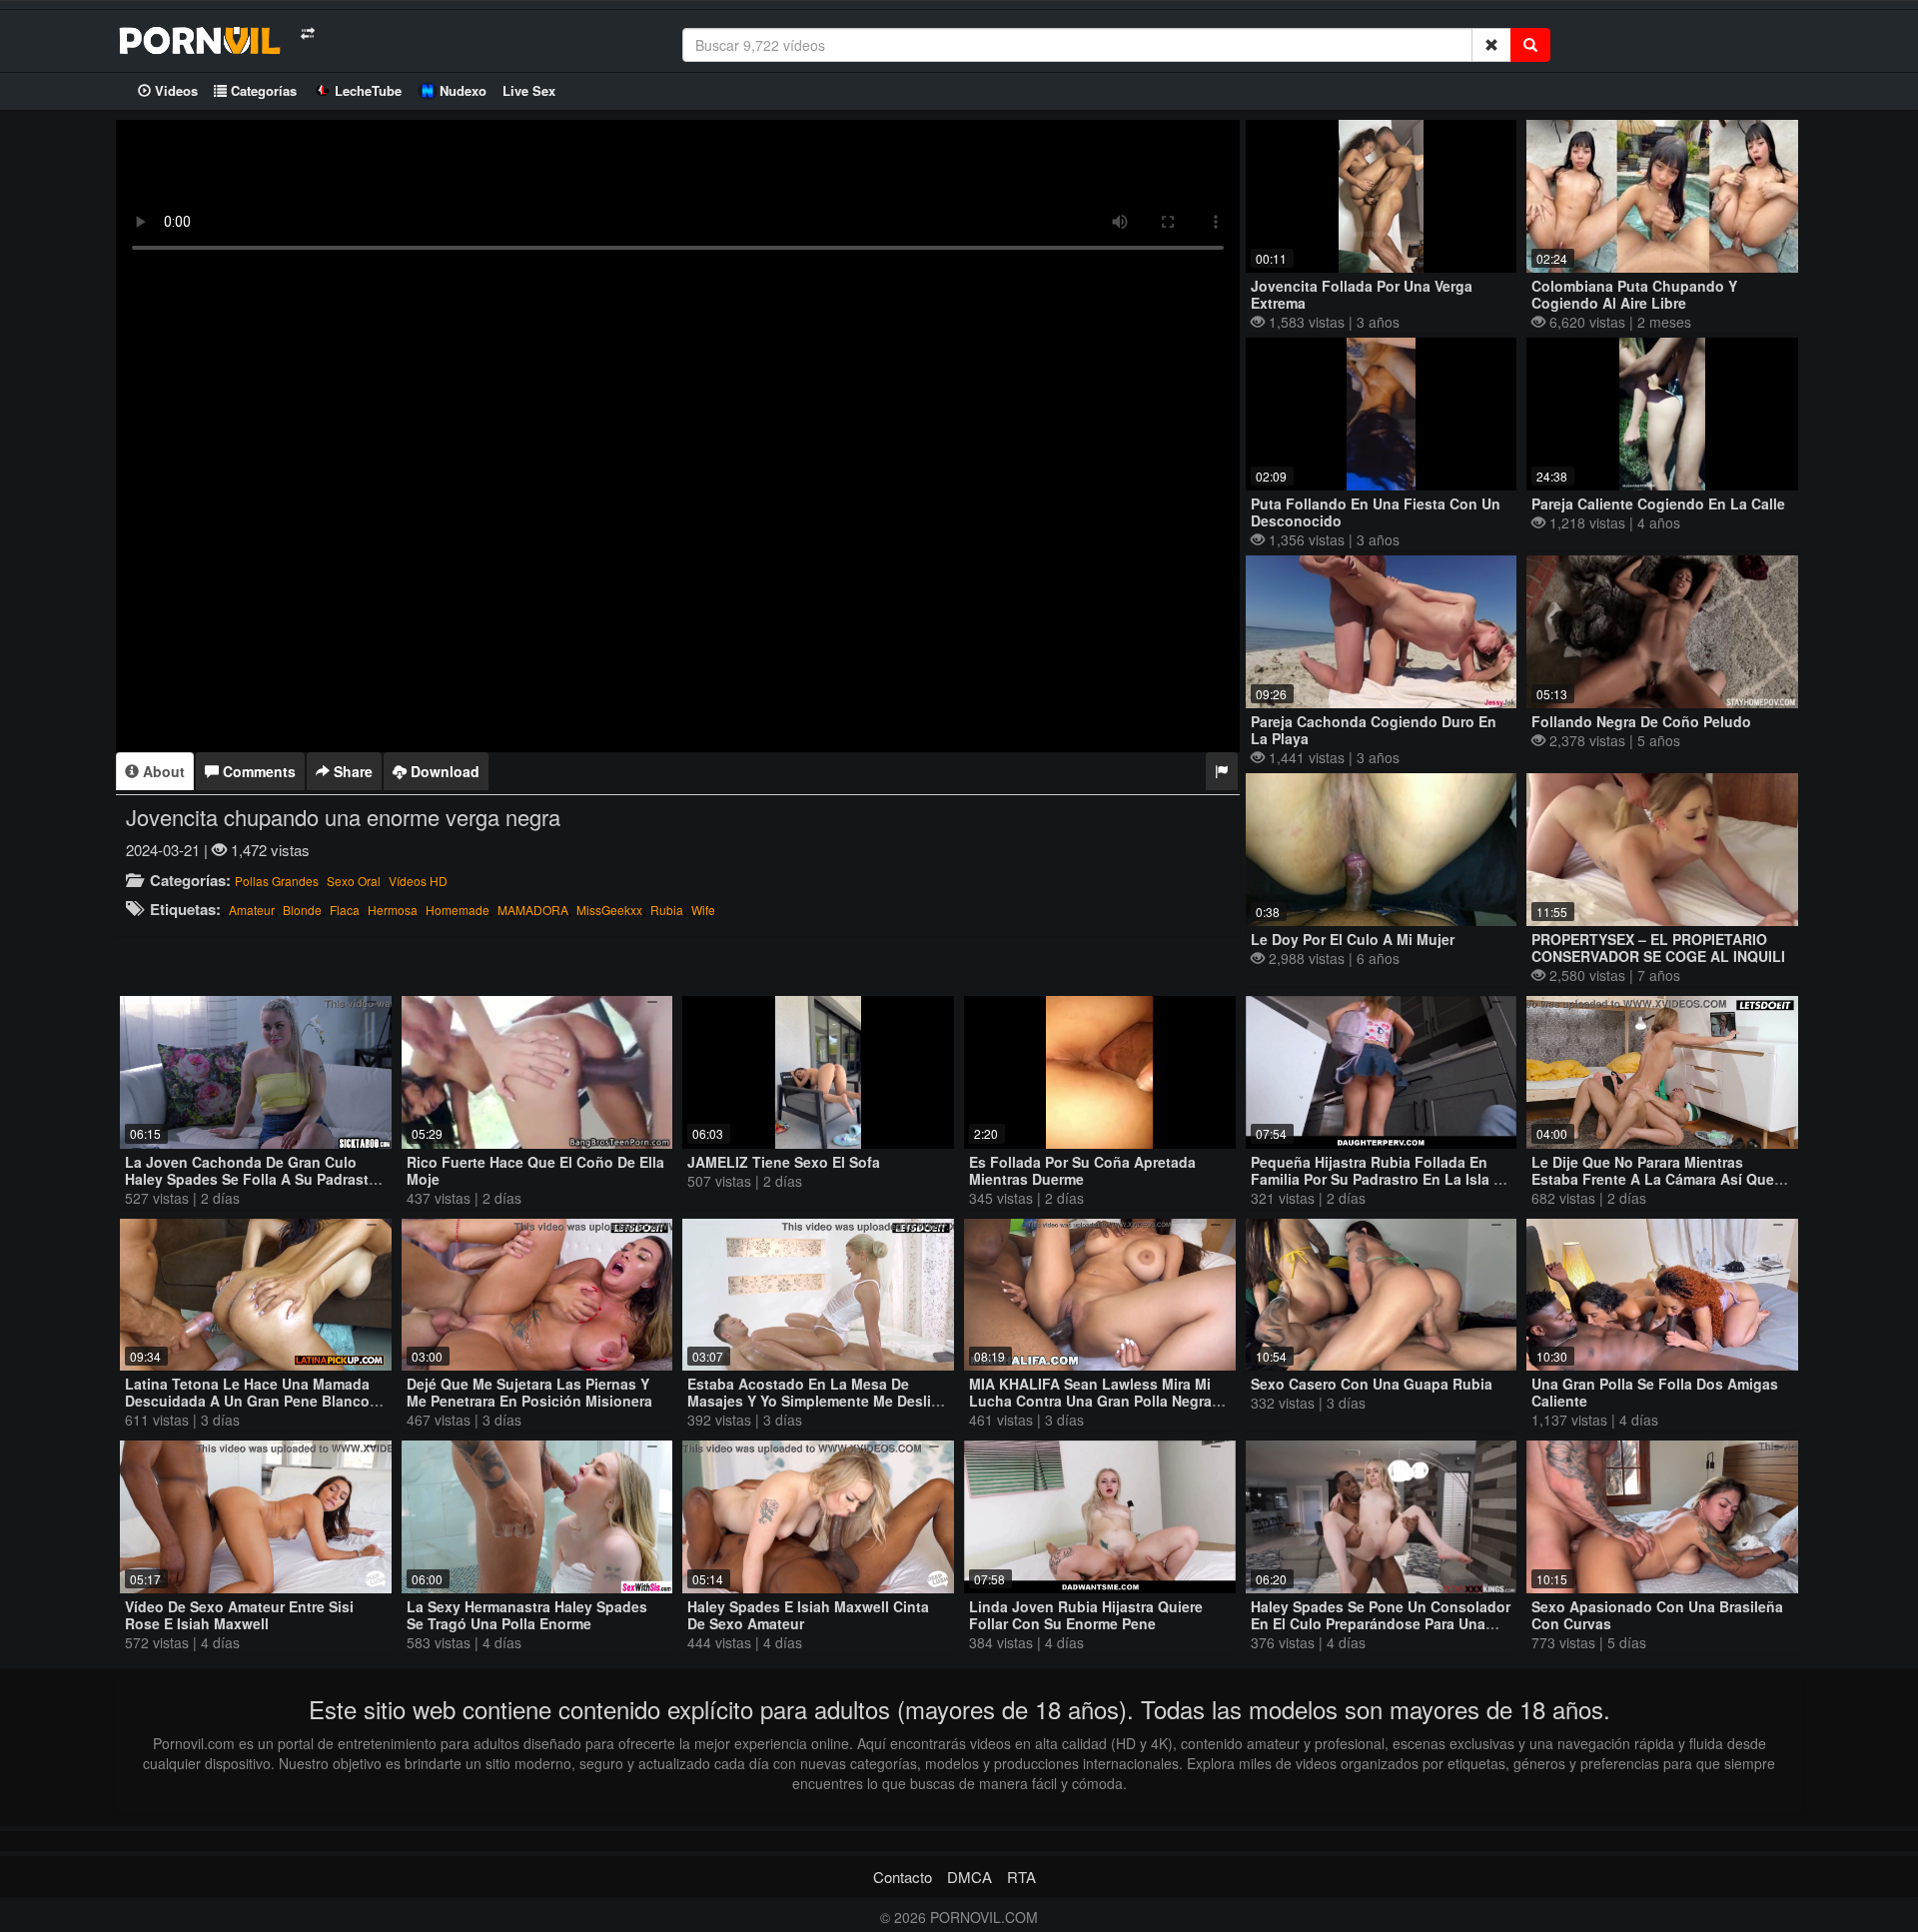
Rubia (667, 910)
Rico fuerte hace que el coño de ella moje (535, 1170)
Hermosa (393, 910)
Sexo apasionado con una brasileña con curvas (1657, 1615)
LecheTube (368, 90)
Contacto (903, 1877)
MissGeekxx (609, 910)
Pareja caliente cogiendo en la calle (1658, 503)
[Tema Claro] (307, 33)
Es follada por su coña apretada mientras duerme (1082, 1170)
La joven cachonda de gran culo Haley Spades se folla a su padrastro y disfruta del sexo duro (254, 1179)
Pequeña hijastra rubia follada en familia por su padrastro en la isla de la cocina (1381, 1179)
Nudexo (463, 90)
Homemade (458, 910)
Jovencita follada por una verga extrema (1362, 294)
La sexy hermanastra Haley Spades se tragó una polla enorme (527, 1615)
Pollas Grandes (277, 881)
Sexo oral (354, 881)
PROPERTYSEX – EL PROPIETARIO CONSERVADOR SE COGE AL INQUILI (1658, 948)
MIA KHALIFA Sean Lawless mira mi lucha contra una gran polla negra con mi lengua (1090, 1401)
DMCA (969, 1877)
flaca (345, 910)
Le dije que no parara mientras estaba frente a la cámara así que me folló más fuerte (1653, 1179)
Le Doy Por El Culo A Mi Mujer (1353, 939)
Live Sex (529, 90)
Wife (703, 910)
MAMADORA (533, 910)
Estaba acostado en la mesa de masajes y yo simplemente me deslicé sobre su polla (817, 1401)
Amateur (252, 910)
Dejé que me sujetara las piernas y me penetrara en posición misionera (529, 1392)
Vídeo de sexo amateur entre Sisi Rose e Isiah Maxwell (239, 1615)
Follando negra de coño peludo (1641, 721)
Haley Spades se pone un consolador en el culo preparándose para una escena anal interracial (1381, 1623)
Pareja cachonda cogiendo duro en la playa (1374, 730)
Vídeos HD (418, 881)
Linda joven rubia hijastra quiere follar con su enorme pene (1086, 1615)
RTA (1021, 1877)
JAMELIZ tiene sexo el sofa (784, 1162)
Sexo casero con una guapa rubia (1372, 1384)
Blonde (302, 910)
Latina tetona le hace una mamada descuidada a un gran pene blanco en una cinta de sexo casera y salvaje (247, 1409)
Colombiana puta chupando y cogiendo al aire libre (1634, 294)
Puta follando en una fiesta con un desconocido (1376, 512)
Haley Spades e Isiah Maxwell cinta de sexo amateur (808, 1615)
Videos (174, 90)
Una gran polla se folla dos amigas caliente (1655, 1392)
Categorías (262, 90)
